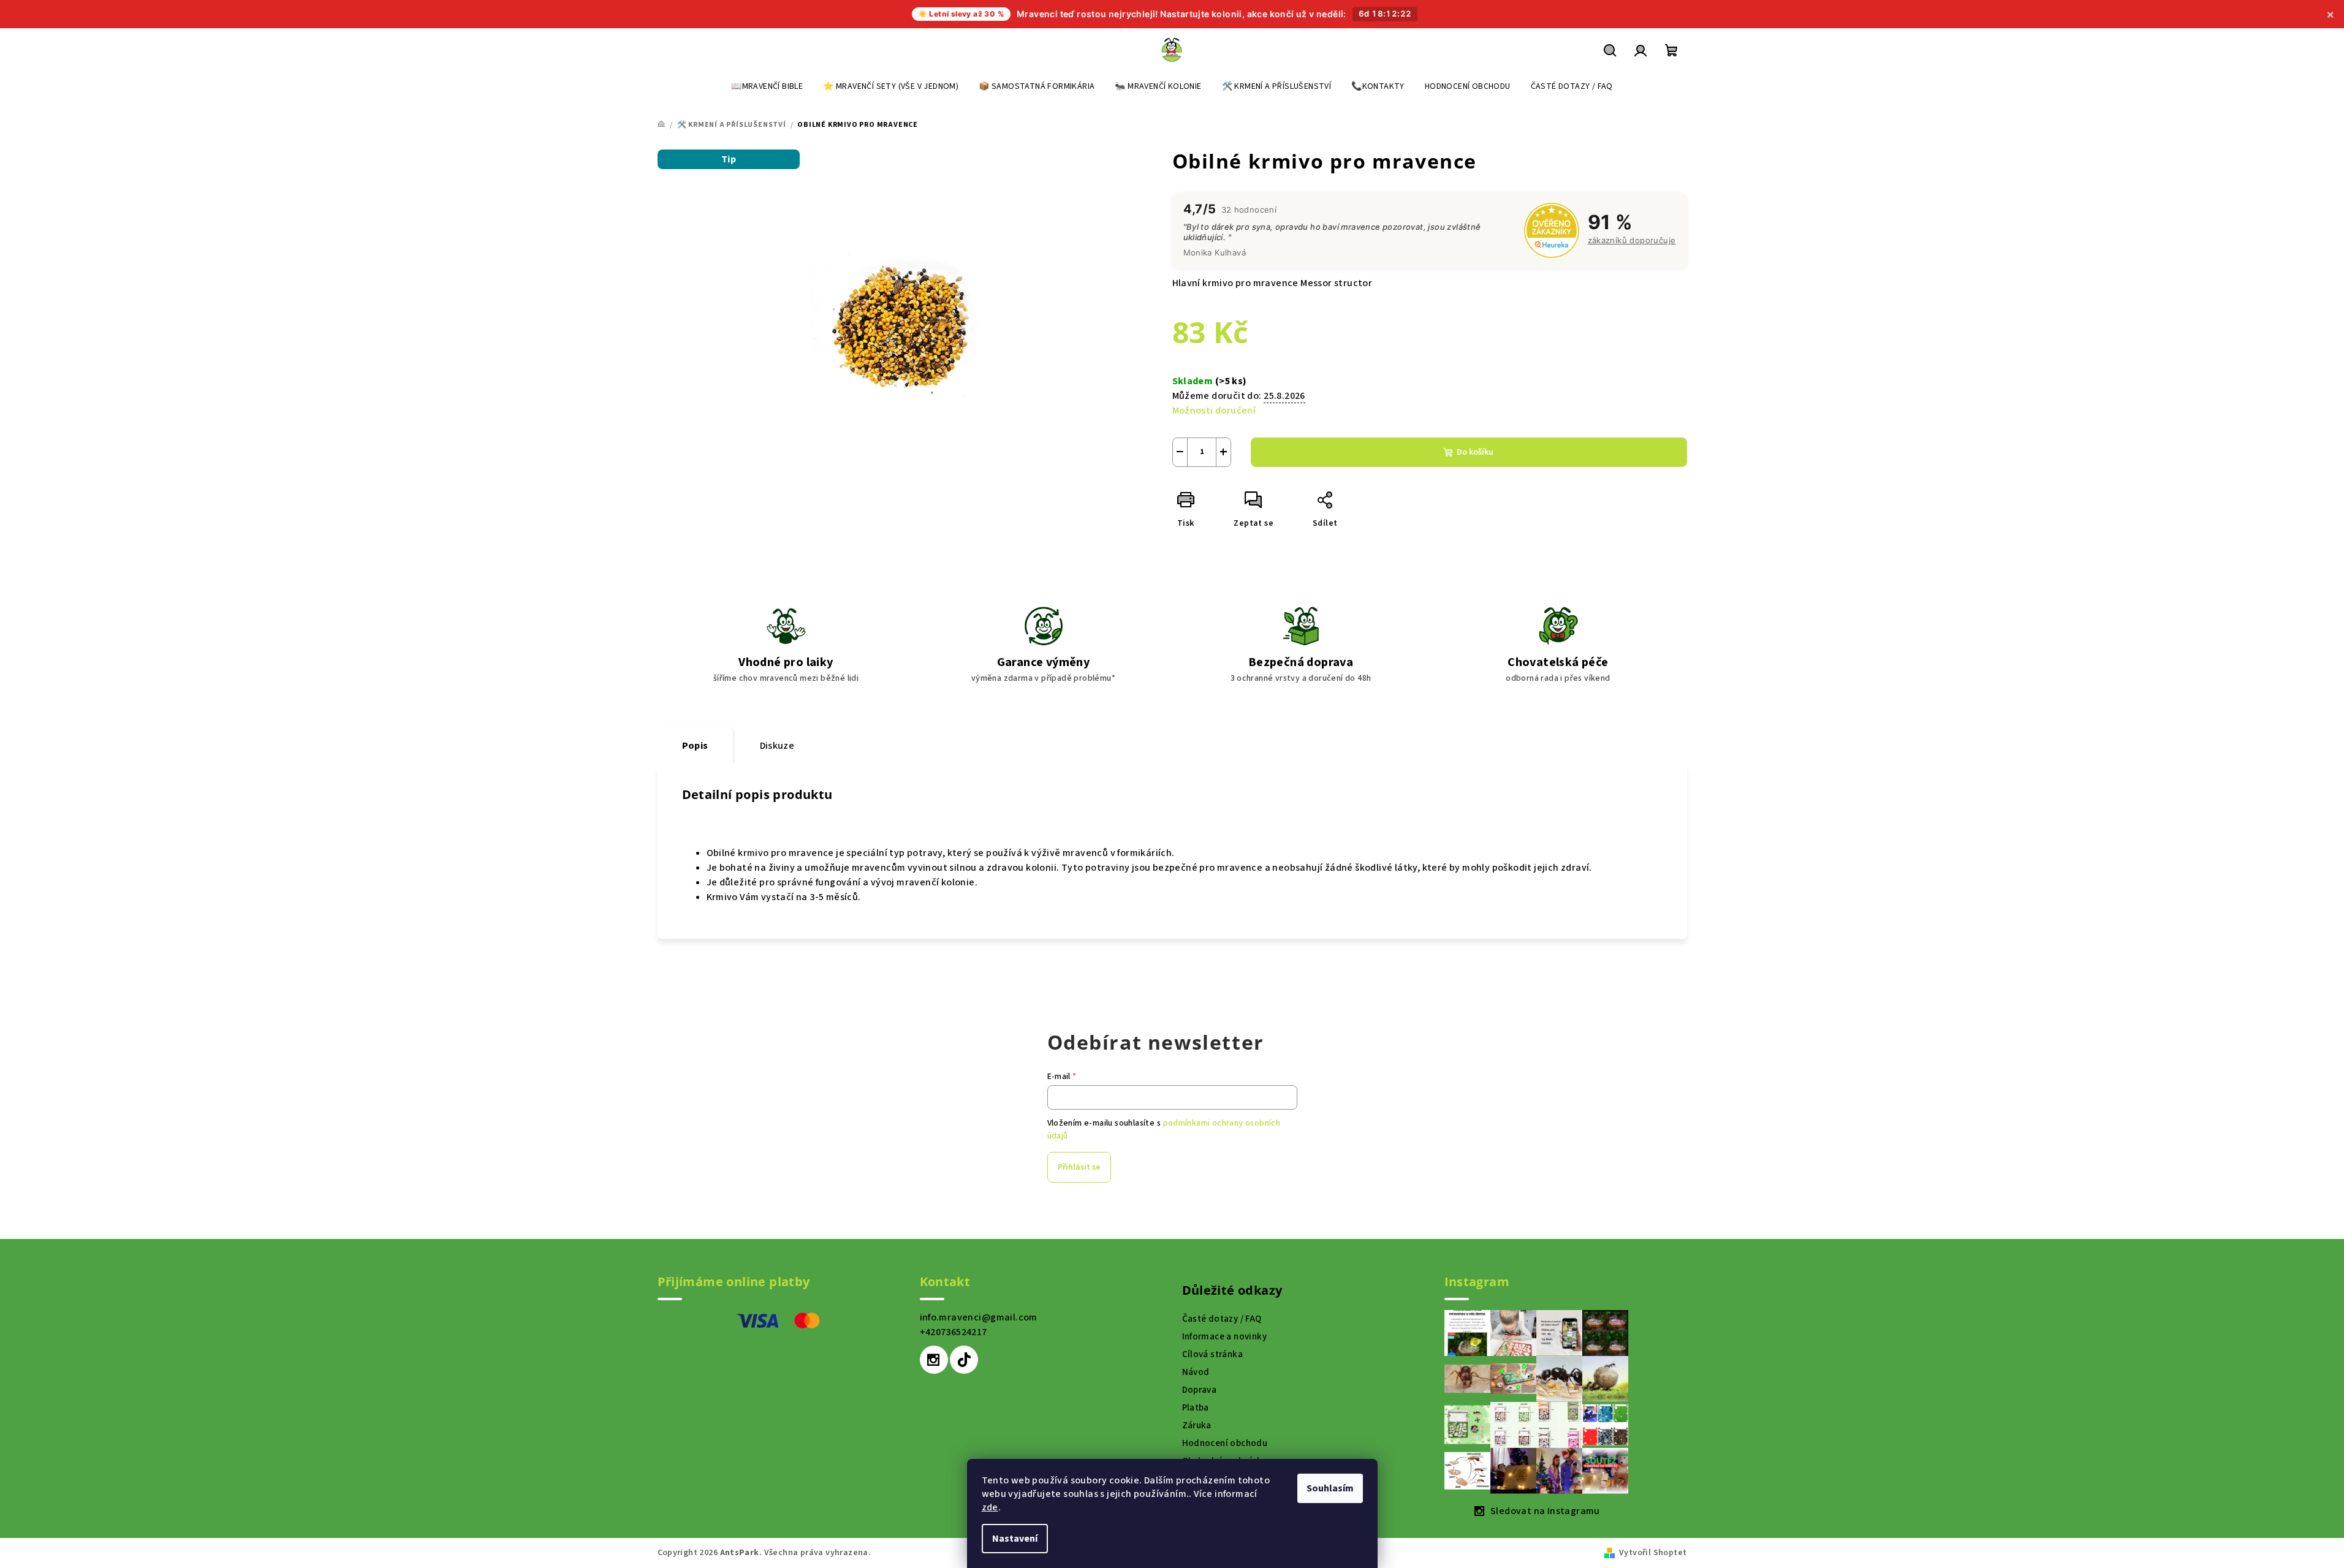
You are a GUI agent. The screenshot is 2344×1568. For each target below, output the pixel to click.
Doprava (1200, 1390)
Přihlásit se (1079, 1167)
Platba (1196, 1408)
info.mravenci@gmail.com (979, 1317)
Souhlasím (1330, 1488)
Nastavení (1015, 1539)
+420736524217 (954, 1332)
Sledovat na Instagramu (1545, 1511)
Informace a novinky (1225, 1337)
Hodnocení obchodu (1225, 1443)
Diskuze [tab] (777, 746)
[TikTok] (964, 1360)
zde (990, 1507)
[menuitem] (767, 86)
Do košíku (1475, 452)
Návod (1196, 1372)
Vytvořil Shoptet (1653, 1553)
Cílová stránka (1213, 1354)
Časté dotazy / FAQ (1222, 1319)
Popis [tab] (695, 746)
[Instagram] (934, 1360)
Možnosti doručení (1214, 411)
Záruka (1197, 1426)
